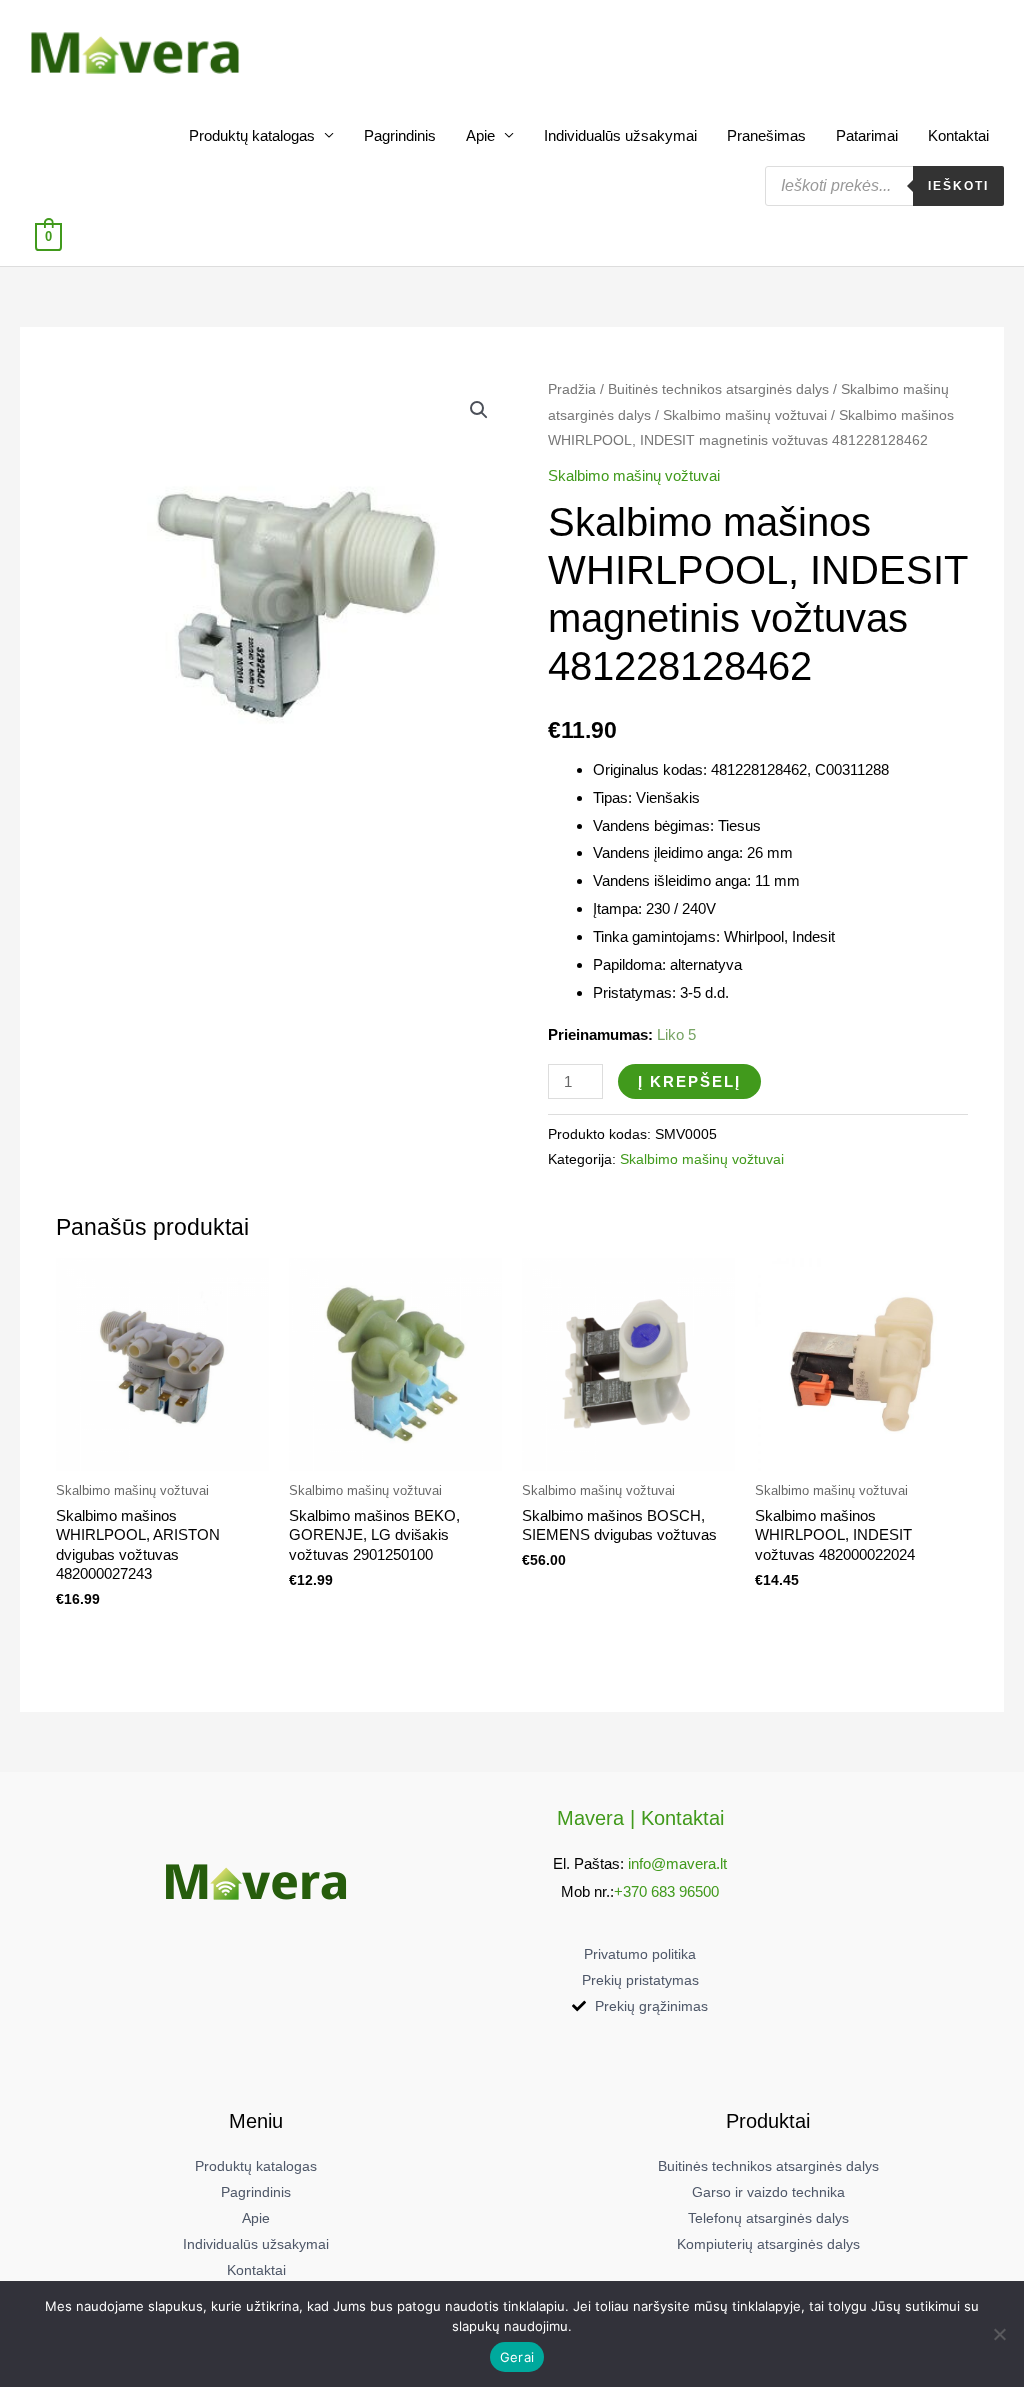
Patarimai (867, 135)
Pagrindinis (400, 135)
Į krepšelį (689, 1081)
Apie (480, 135)
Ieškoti (958, 186)
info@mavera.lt (677, 1863)
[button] (479, 410)
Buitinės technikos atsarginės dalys (718, 389)
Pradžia (572, 389)
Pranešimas (766, 135)
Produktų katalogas (252, 135)
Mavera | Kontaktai (640, 1818)
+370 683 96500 (666, 1891)
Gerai (517, 2357)
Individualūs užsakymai (620, 135)
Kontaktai (958, 135)
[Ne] (999, 2334)
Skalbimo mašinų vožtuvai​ (745, 415)
